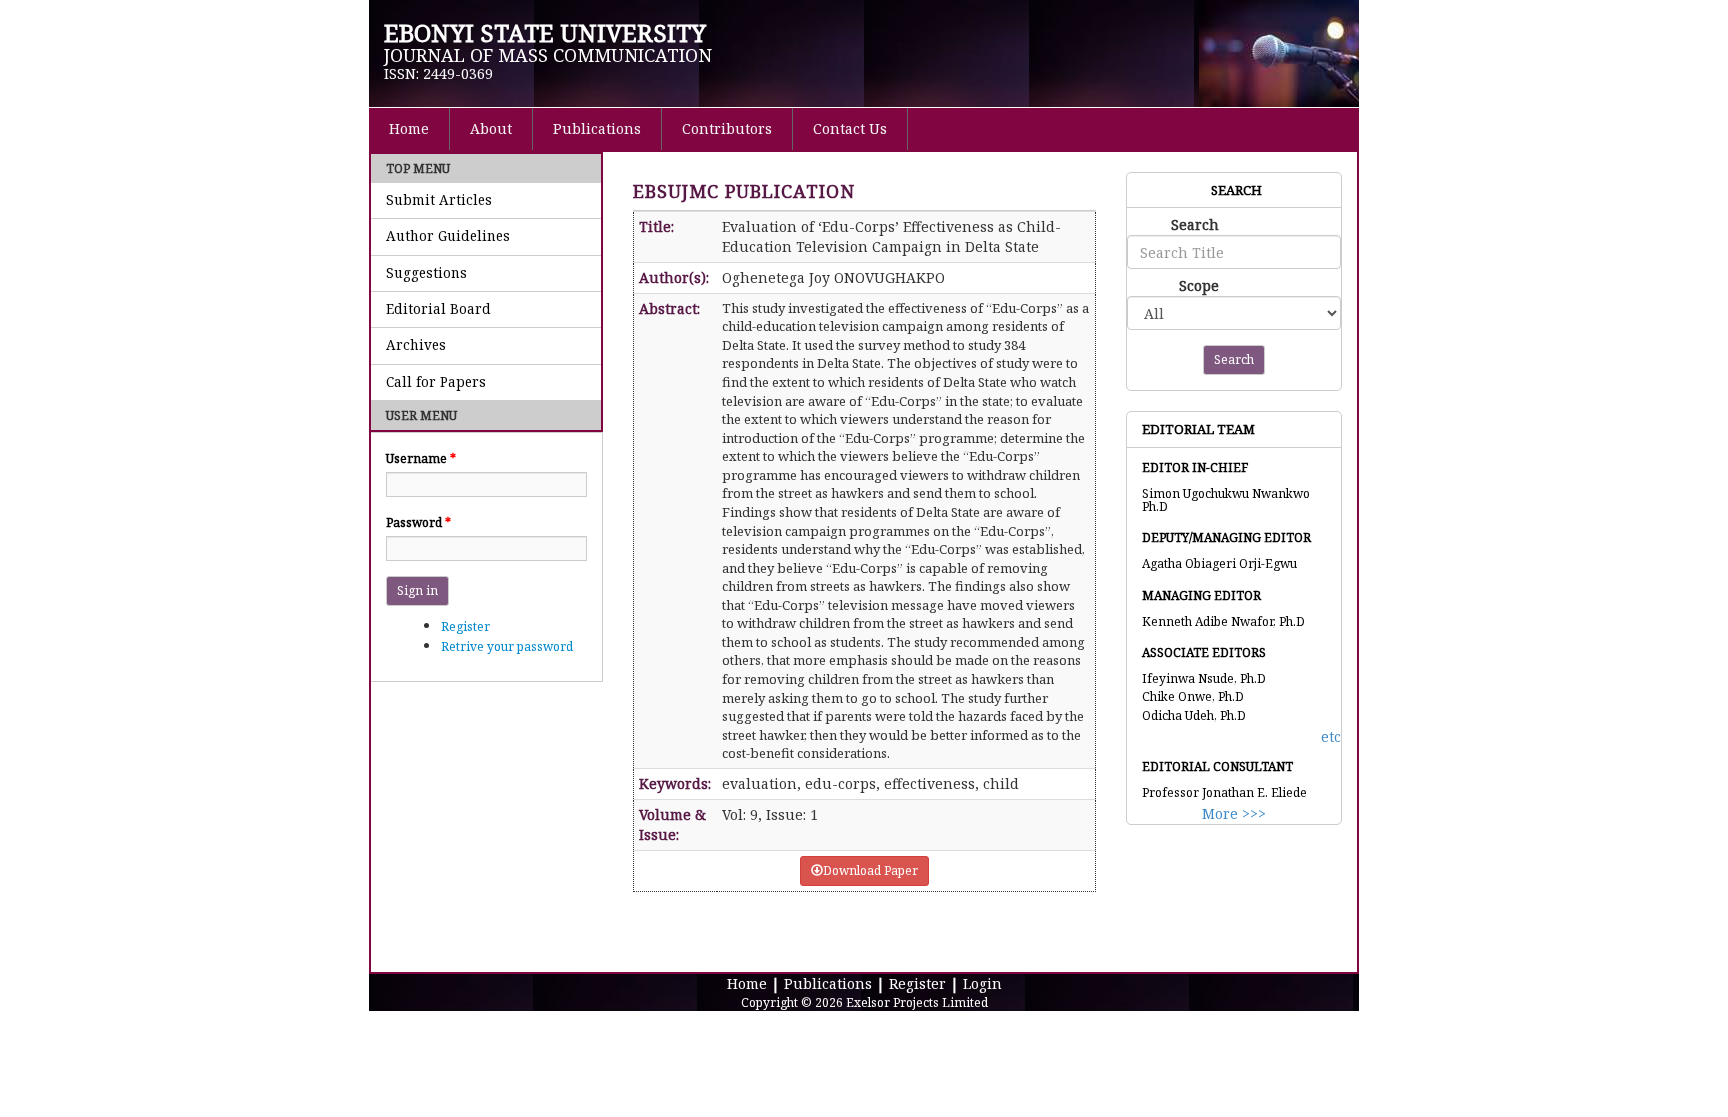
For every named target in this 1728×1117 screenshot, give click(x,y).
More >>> (1234, 813)
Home (409, 128)
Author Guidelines (448, 236)
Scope (1199, 285)
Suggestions (426, 273)
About (491, 128)
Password (418, 522)
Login (982, 983)
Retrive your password (507, 646)
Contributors (727, 128)
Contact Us (850, 128)
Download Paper (870, 870)
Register (465, 626)
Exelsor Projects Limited (917, 1002)
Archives (416, 345)
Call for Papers (436, 382)
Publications (597, 128)
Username (421, 458)
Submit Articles (439, 200)
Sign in (417, 590)
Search (1195, 224)
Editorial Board (438, 309)
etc (1331, 736)
